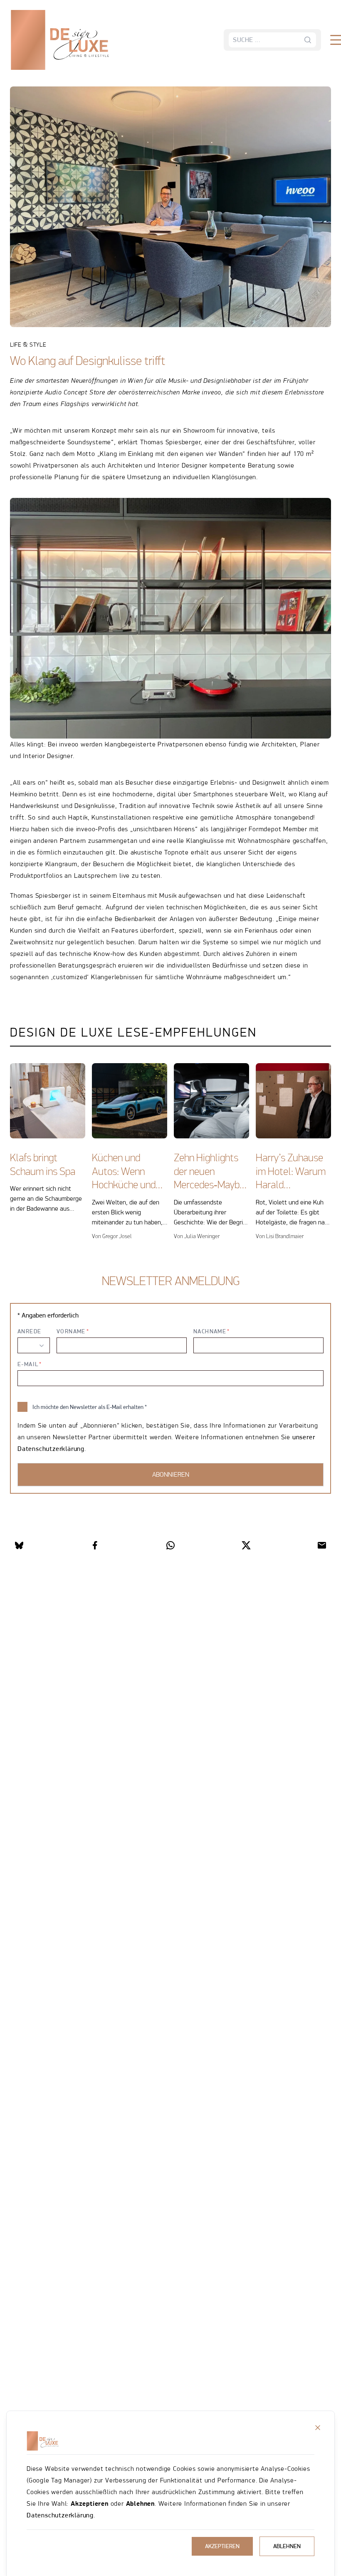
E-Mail (28, 1364)
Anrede (29, 1331)
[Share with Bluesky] (19, 1545)
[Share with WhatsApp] (170, 1545)
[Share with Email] (322, 1545)
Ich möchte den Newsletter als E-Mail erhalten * (90, 1407)
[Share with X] (246, 1545)
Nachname (210, 1331)
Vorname (71, 1331)
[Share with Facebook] (95, 1545)
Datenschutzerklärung (60, 2515)
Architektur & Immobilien (74, 66)
